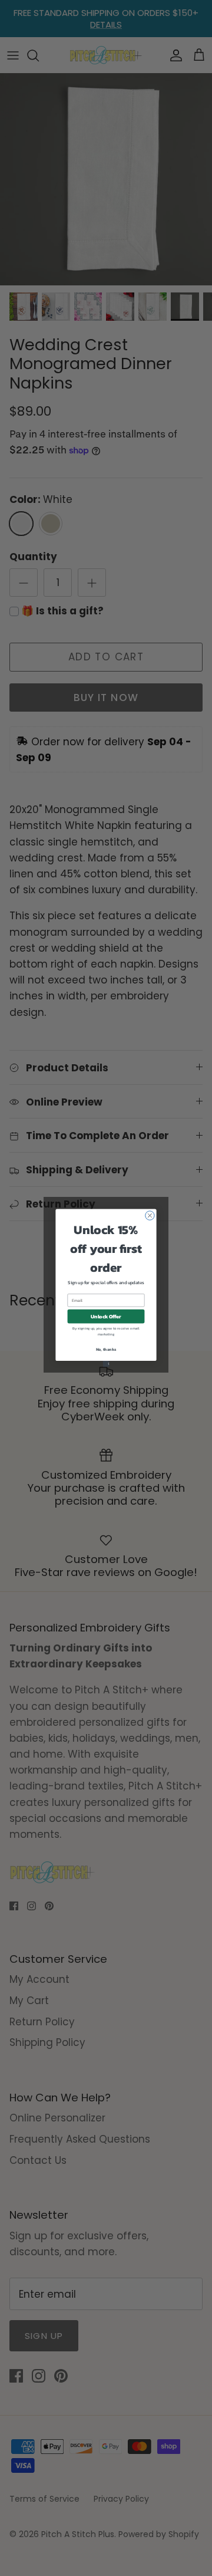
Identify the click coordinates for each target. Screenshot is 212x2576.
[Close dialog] (150, 1215)
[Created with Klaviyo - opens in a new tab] (106, 1364)
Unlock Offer (106, 1316)
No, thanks (106, 1350)
